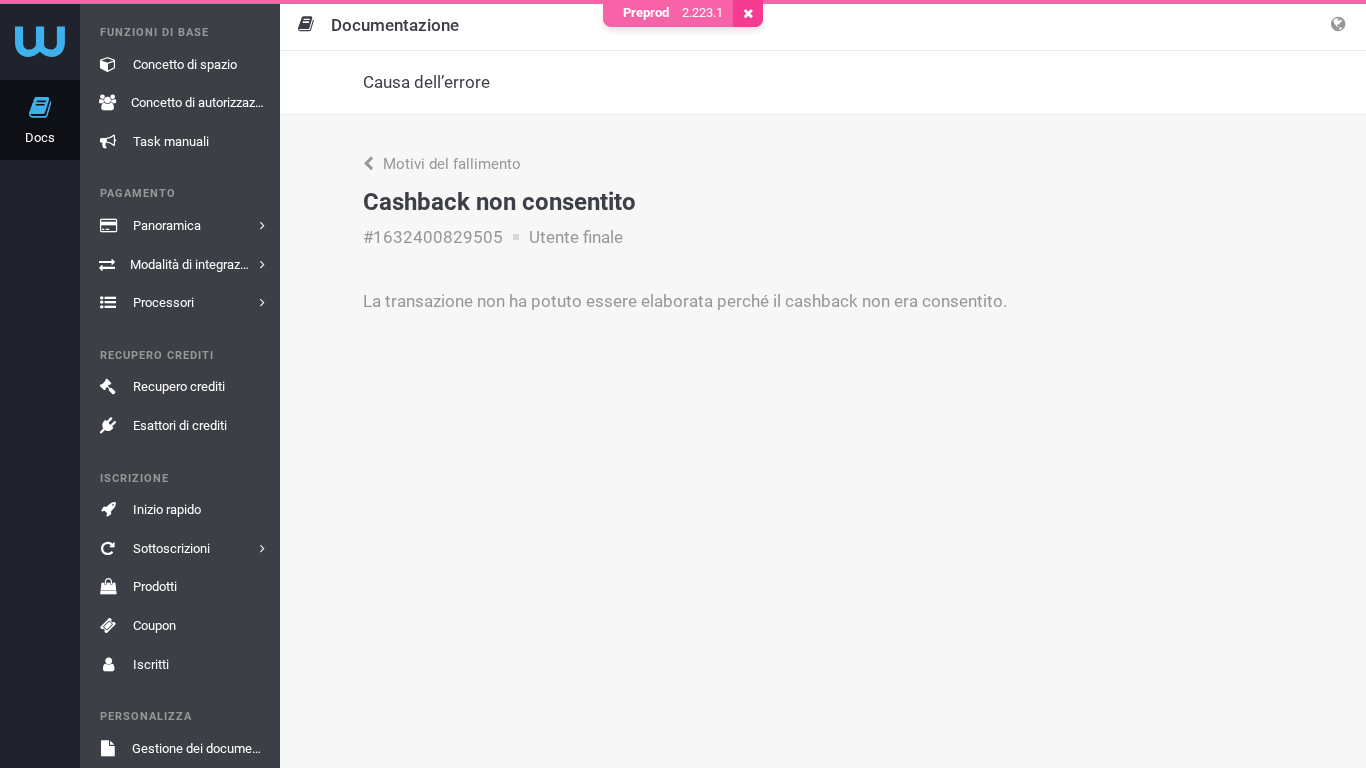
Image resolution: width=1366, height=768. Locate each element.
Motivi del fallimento (450, 164)
